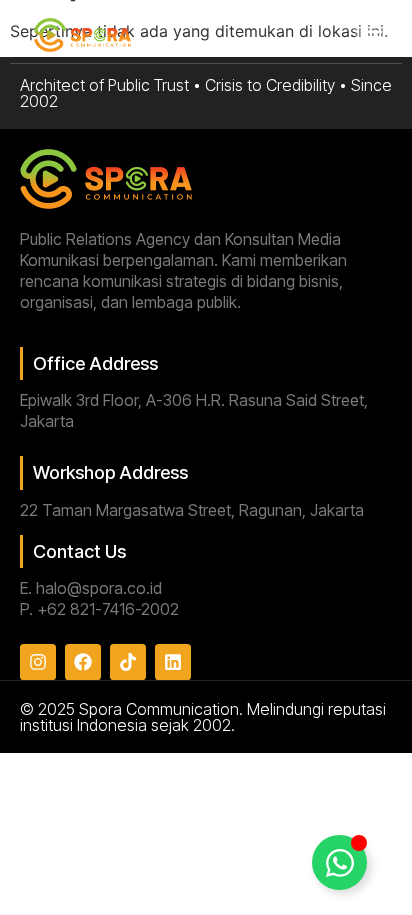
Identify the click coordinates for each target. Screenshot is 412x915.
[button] (371, 36)
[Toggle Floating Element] (339, 862)
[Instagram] (38, 662)
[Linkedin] (173, 662)
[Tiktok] (128, 662)
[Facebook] (83, 662)
